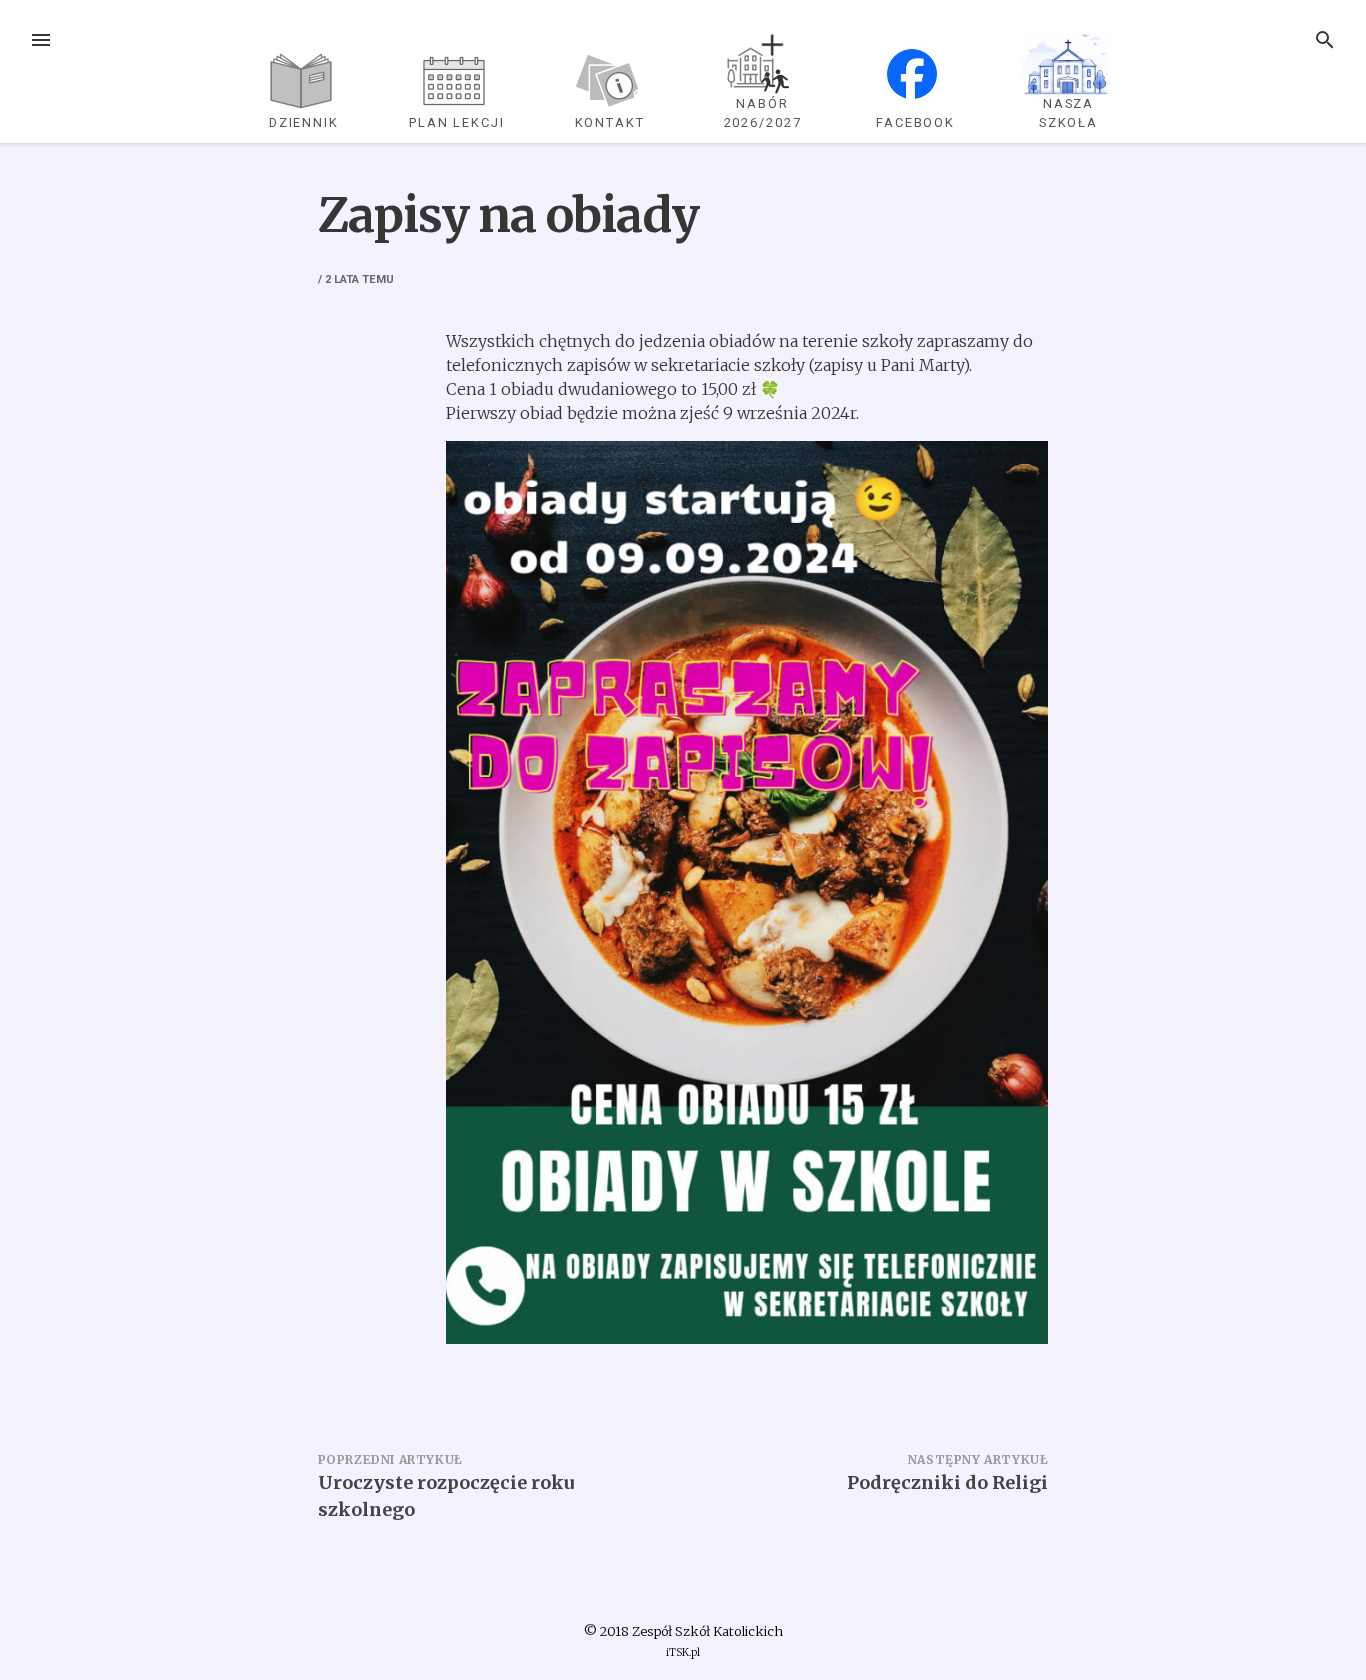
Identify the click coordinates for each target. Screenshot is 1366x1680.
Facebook (915, 122)
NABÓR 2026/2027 (763, 113)
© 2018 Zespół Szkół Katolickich (683, 1631)
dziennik (304, 122)
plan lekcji (457, 122)
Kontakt (610, 122)
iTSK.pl (683, 1652)
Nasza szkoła (1069, 113)
